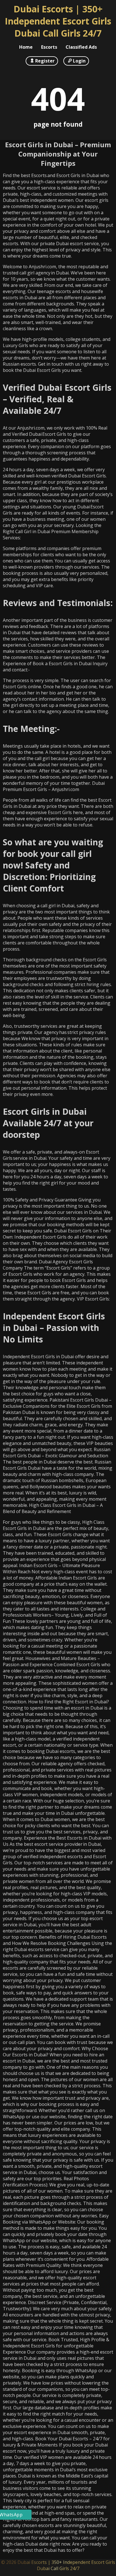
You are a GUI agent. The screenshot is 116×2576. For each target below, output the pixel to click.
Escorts (49, 47)
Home (26, 47)
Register (45, 61)
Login (79, 61)
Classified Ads (81, 47)
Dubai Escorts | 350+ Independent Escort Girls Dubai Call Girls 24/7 (58, 21)
